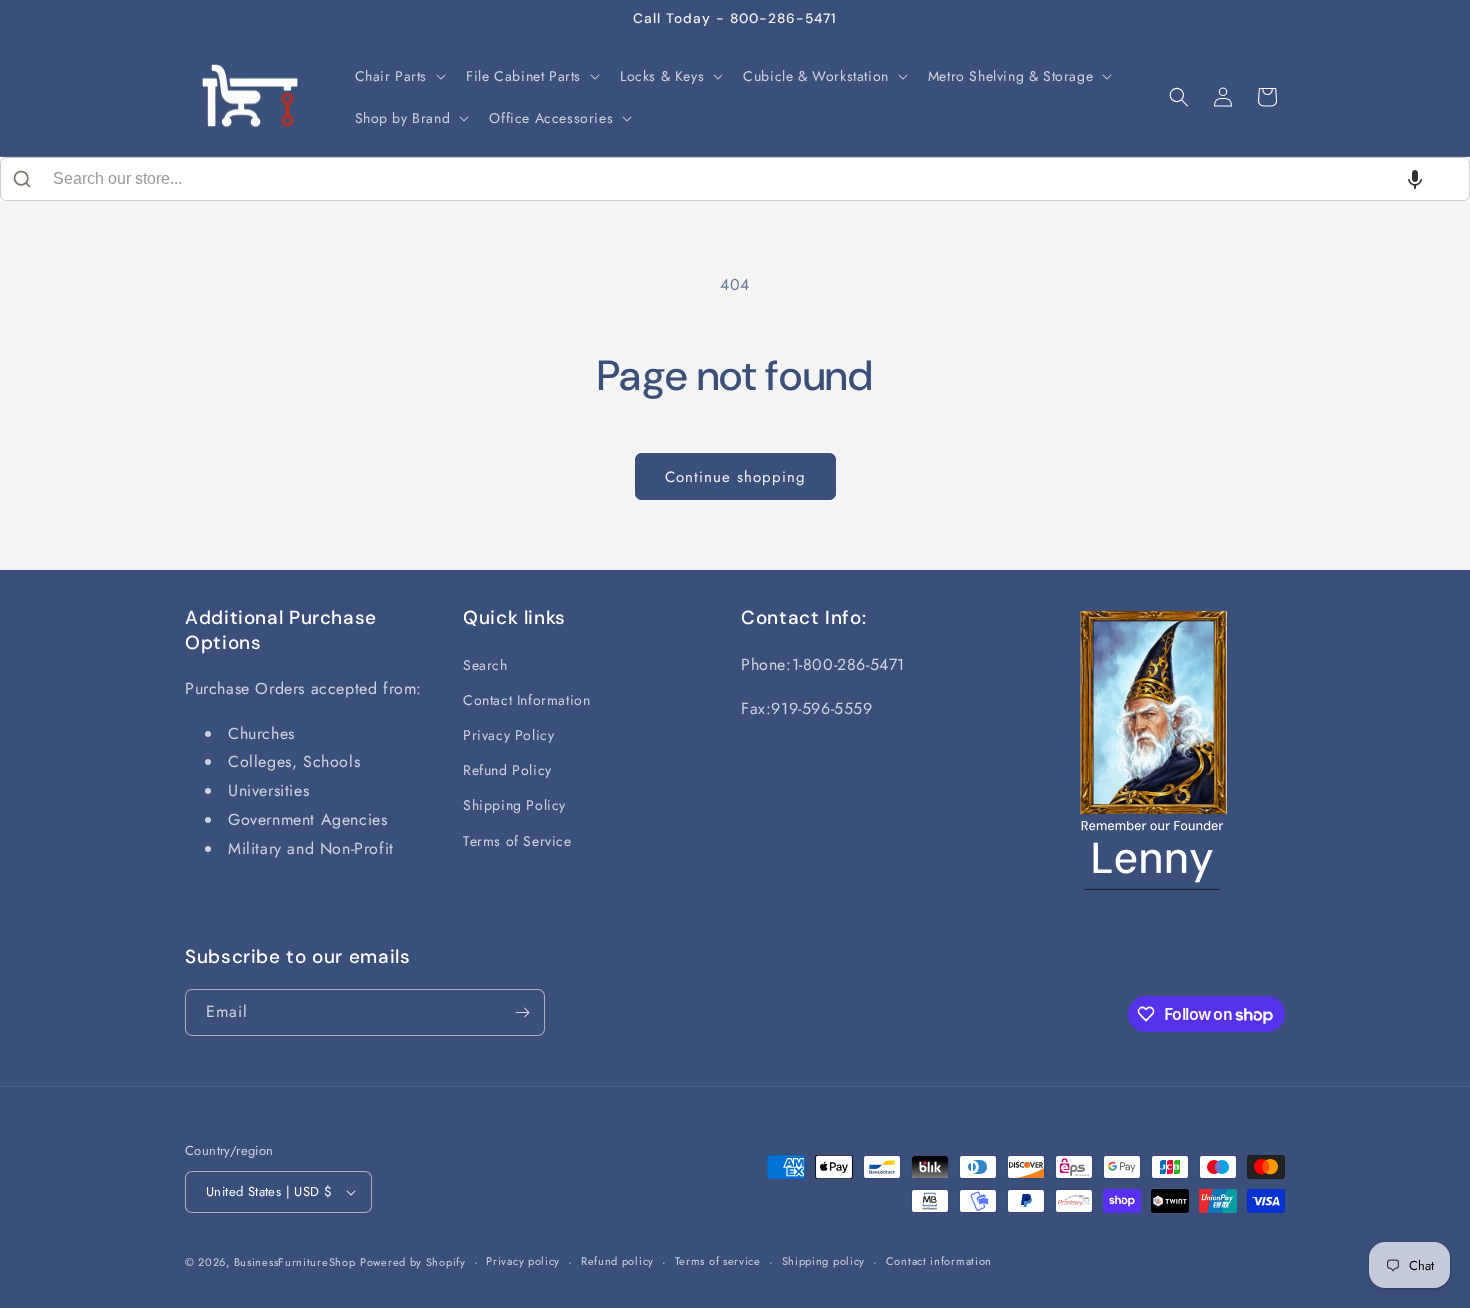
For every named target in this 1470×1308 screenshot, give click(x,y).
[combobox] (735, 179)
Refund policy (617, 1261)
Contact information (939, 1261)
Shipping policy (824, 1261)
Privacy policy (523, 1261)
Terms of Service (517, 841)
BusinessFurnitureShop (295, 1262)
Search (485, 665)
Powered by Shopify (413, 1262)
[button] (399, 76)
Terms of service (718, 1261)
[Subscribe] (522, 1012)
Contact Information (526, 700)
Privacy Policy (508, 735)
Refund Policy (507, 770)
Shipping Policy (514, 805)
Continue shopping (735, 477)
